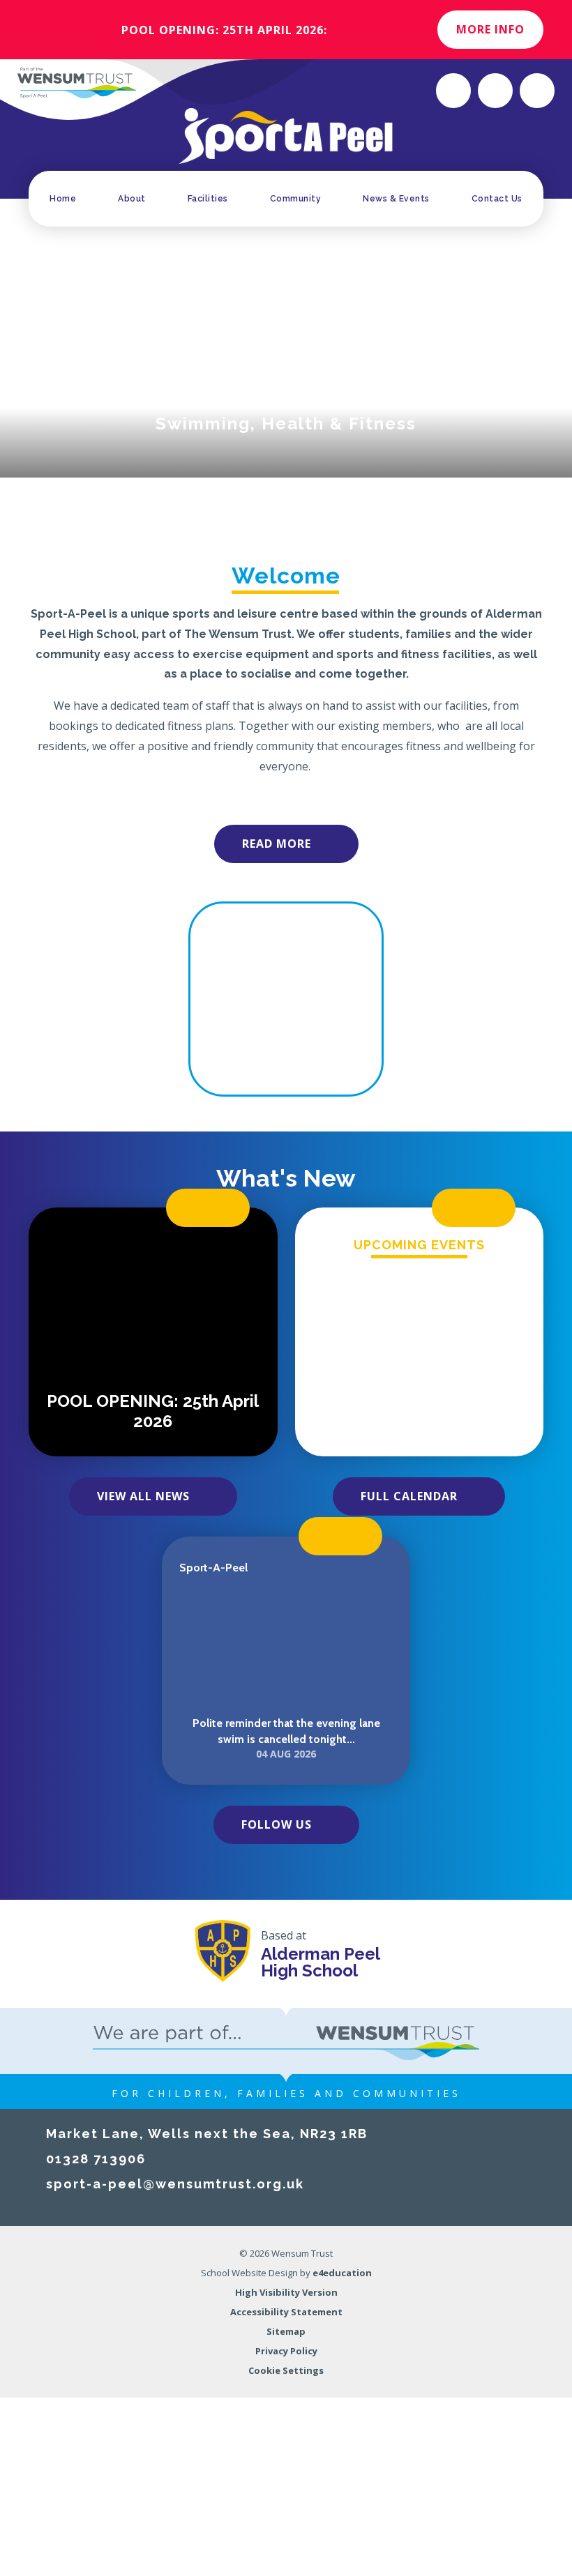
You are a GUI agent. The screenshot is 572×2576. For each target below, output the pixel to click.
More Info (490, 29)
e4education (342, 2273)
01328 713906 (96, 2159)
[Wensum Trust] (77, 82)
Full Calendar (409, 1496)
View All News (143, 1496)
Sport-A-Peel (213, 1568)
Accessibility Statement (286, 2312)
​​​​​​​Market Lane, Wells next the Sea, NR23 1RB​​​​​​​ (207, 2134)
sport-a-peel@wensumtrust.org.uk (175, 2184)
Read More (277, 844)
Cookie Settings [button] (286, 2370)
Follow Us (277, 1824)
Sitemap (286, 2331)
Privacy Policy (286, 2351)
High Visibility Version (286, 2292)
